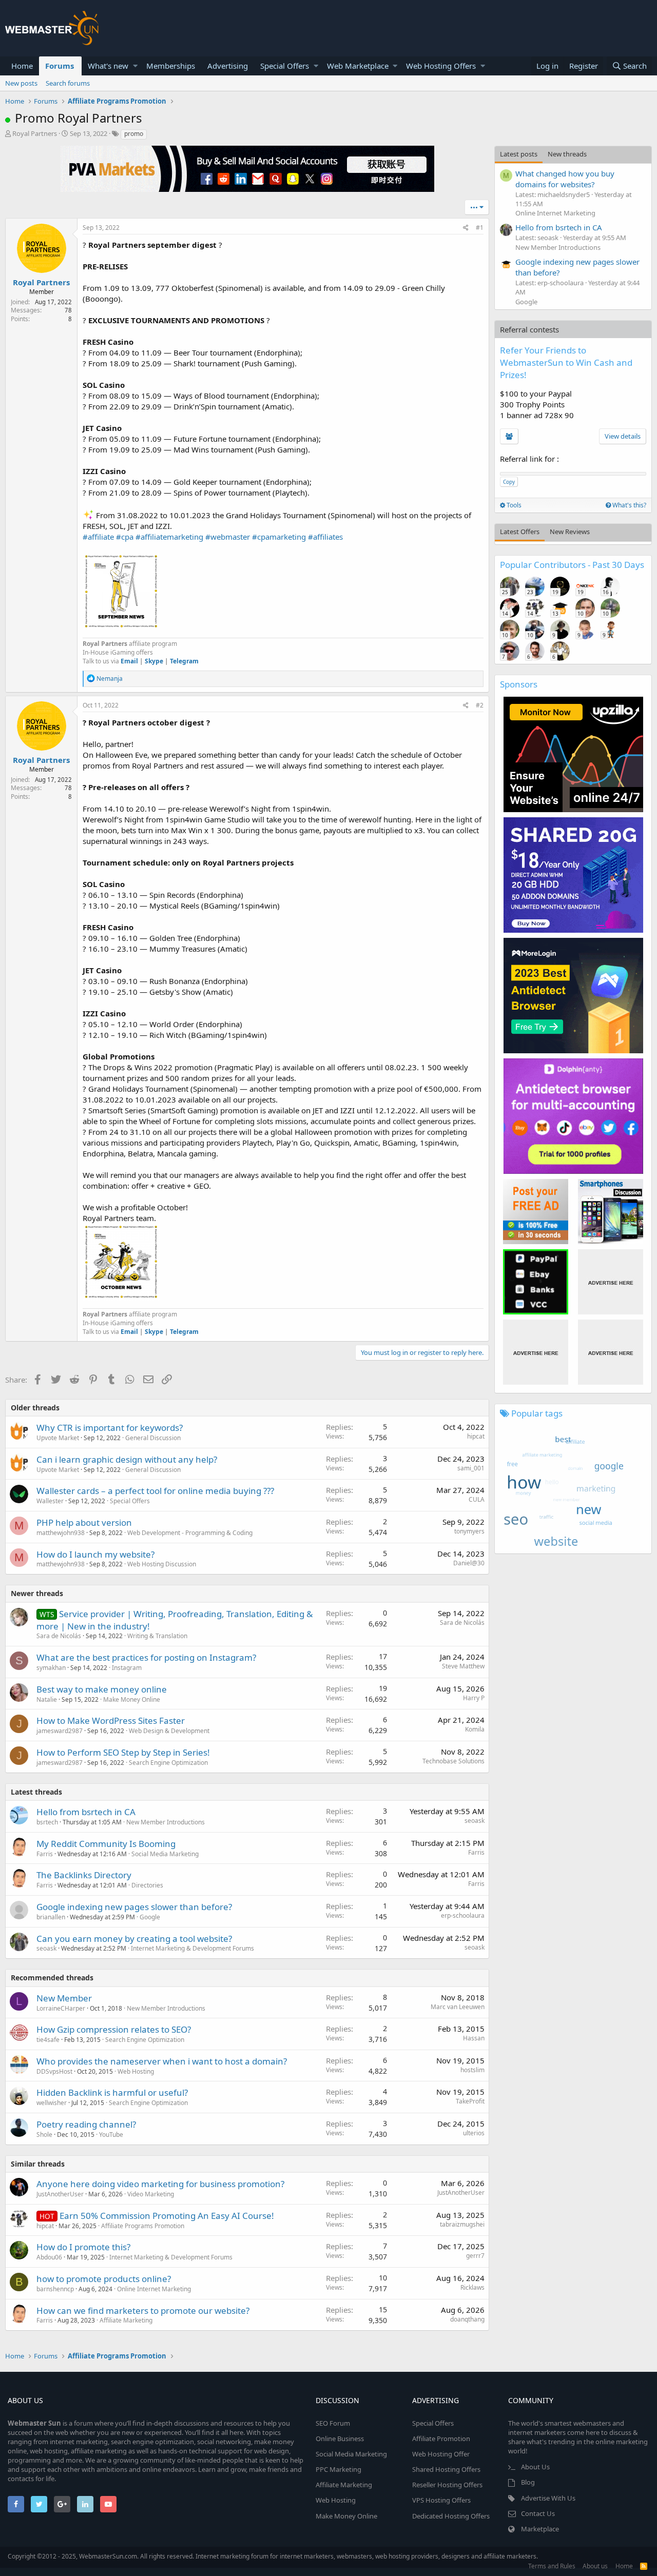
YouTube (111, 2135)
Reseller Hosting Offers (447, 2485)
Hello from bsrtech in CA (86, 1812)
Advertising (228, 66)
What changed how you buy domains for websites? (565, 179)
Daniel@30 (469, 1563)
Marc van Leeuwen (458, 2007)
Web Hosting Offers (441, 66)
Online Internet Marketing (154, 2289)
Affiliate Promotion (441, 2439)
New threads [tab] (567, 154)
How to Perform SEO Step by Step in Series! (123, 1752)
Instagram (127, 1668)
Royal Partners (35, 133)
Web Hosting (136, 2071)
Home (22, 66)
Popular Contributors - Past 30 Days (572, 565)
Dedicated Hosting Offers (451, 2516)
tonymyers (469, 1531)
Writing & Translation (157, 1636)
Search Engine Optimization (168, 1763)
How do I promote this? (83, 2247)
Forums (60, 66)
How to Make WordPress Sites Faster (111, 1720)
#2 (480, 705)
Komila (475, 1729)
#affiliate (98, 537)
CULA (477, 1499)
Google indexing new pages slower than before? (134, 1907)
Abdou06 (49, 2257)
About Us (535, 2467)
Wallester (50, 1501)
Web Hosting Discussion (162, 1564)
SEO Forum (333, 2423)
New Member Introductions (166, 1822)
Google (150, 1917)
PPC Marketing (339, 2469)
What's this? (629, 505)
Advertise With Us (548, 2498)
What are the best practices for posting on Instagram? (146, 1657)
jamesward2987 (60, 1731)
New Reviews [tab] (570, 532)
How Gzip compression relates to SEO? (114, 2029)
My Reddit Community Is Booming (106, 1844)
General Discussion (153, 1438)
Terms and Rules (552, 2566)
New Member (64, 1998)
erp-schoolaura (463, 1915)
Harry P (474, 1698)
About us (595, 2566)
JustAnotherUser (60, 2194)
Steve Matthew (463, 1666)
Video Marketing (151, 2194)
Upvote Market (58, 1438)
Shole (44, 2135)
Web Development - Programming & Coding (190, 1533)
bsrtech (47, 1822)
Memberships (171, 66)
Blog (528, 2482)
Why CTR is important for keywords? (110, 1428)
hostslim (472, 2070)
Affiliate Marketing (126, 2320)
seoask (475, 1821)
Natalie (47, 1699)
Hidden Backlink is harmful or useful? (112, 2092)
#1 (480, 228)
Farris (45, 1854)
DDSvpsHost (54, 2071)
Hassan (474, 2038)
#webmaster (228, 537)
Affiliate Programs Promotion (143, 2226)
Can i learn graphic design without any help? (127, 1459)
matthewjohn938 (61, 1533)
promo (134, 134)
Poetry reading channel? (86, 2124)
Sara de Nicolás (59, 1636)
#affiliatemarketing (169, 537)
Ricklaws (472, 2287)
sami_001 (471, 1468)
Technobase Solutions (453, 1761)
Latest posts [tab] (519, 154)
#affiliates (325, 537)
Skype (154, 661)
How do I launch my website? (95, 1554)
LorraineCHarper (61, 2008)
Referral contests (529, 329)
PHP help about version (84, 1522)
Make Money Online (132, 1699)
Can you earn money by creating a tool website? (134, 1939)
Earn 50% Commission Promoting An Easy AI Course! (167, 2216)
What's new (108, 66)
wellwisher (52, 2103)
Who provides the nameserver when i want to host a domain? (162, 2061)
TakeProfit (470, 2101)
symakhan (51, 1668)
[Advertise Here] (611, 1282)
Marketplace (540, 2529)
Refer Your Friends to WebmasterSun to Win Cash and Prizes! (566, 362)
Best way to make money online (102, 1689)
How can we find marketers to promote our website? (143, 2310)
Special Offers (285, 66)
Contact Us (538, 2513)
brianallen (51, 1917)
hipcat (476, 1436)
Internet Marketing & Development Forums (192, 1948)
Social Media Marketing (165, 1854)
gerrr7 (475, 2256)
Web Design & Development (169, 1731)
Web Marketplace (358, 66)
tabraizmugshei (462, 2224)
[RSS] (644, 2566)
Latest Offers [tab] (520, 532)
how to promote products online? (104, 2279)
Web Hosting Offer (441, 2454)
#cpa (125, 537)
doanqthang (467, 2319)
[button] (135, 66)
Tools (513, 505)
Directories (147, 1885)
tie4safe (48, 2040)
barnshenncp (55, 2289)
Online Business (340, 2439)
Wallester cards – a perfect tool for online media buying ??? (155, 1491)
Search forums (68, 83)
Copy (509, 482)
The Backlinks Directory (84, 1875)
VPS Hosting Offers (441, 2500)
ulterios (474, 2133)
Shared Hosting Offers (446, 2469)
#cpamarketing (279, 537)
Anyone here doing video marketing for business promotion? (160, 2184)
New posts (21, 83)
